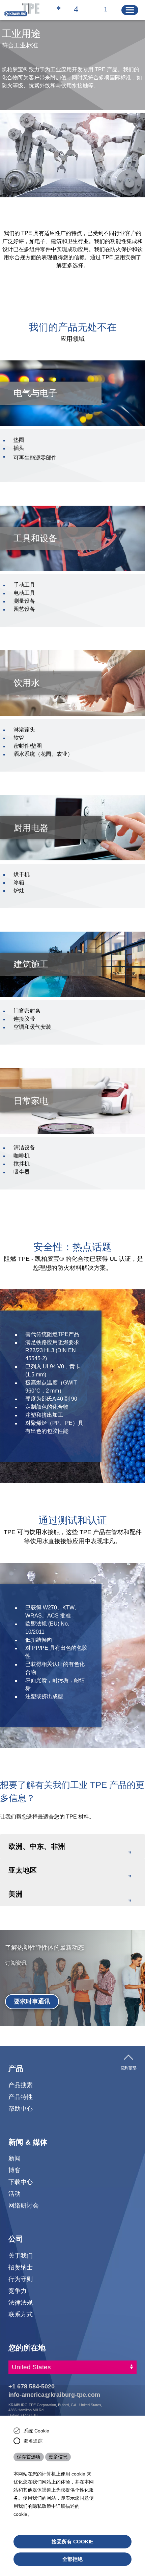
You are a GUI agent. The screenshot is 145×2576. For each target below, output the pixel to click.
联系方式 (21, 2314)
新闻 (14, 2158)
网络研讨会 (24, 2205)
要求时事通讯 (32, 2001)
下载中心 (21, 2182)
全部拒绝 (72, 2559)
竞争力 (18, 2291)
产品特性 (21, 2097)
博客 (14, 2170)
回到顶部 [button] (128, 2067)
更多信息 (58, 2457)
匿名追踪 (33, 2441)
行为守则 (21, 2279)
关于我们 (21, 2255)
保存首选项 (29, 2457)
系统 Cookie (36, 2431)
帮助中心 (21, 2109)
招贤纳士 (21, 2267)
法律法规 (21, 2302)
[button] (72, 1846)
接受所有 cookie (72, 2542)
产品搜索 (21, 2085)
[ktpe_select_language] (109, 10)
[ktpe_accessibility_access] (59, 10)
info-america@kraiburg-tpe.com (54, 2395)
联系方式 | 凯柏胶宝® (76, 10)
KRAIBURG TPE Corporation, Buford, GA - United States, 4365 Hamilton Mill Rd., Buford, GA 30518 (55, 2410)
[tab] (72, 1846)
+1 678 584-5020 (32, 2386)
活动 (14, 2194)
